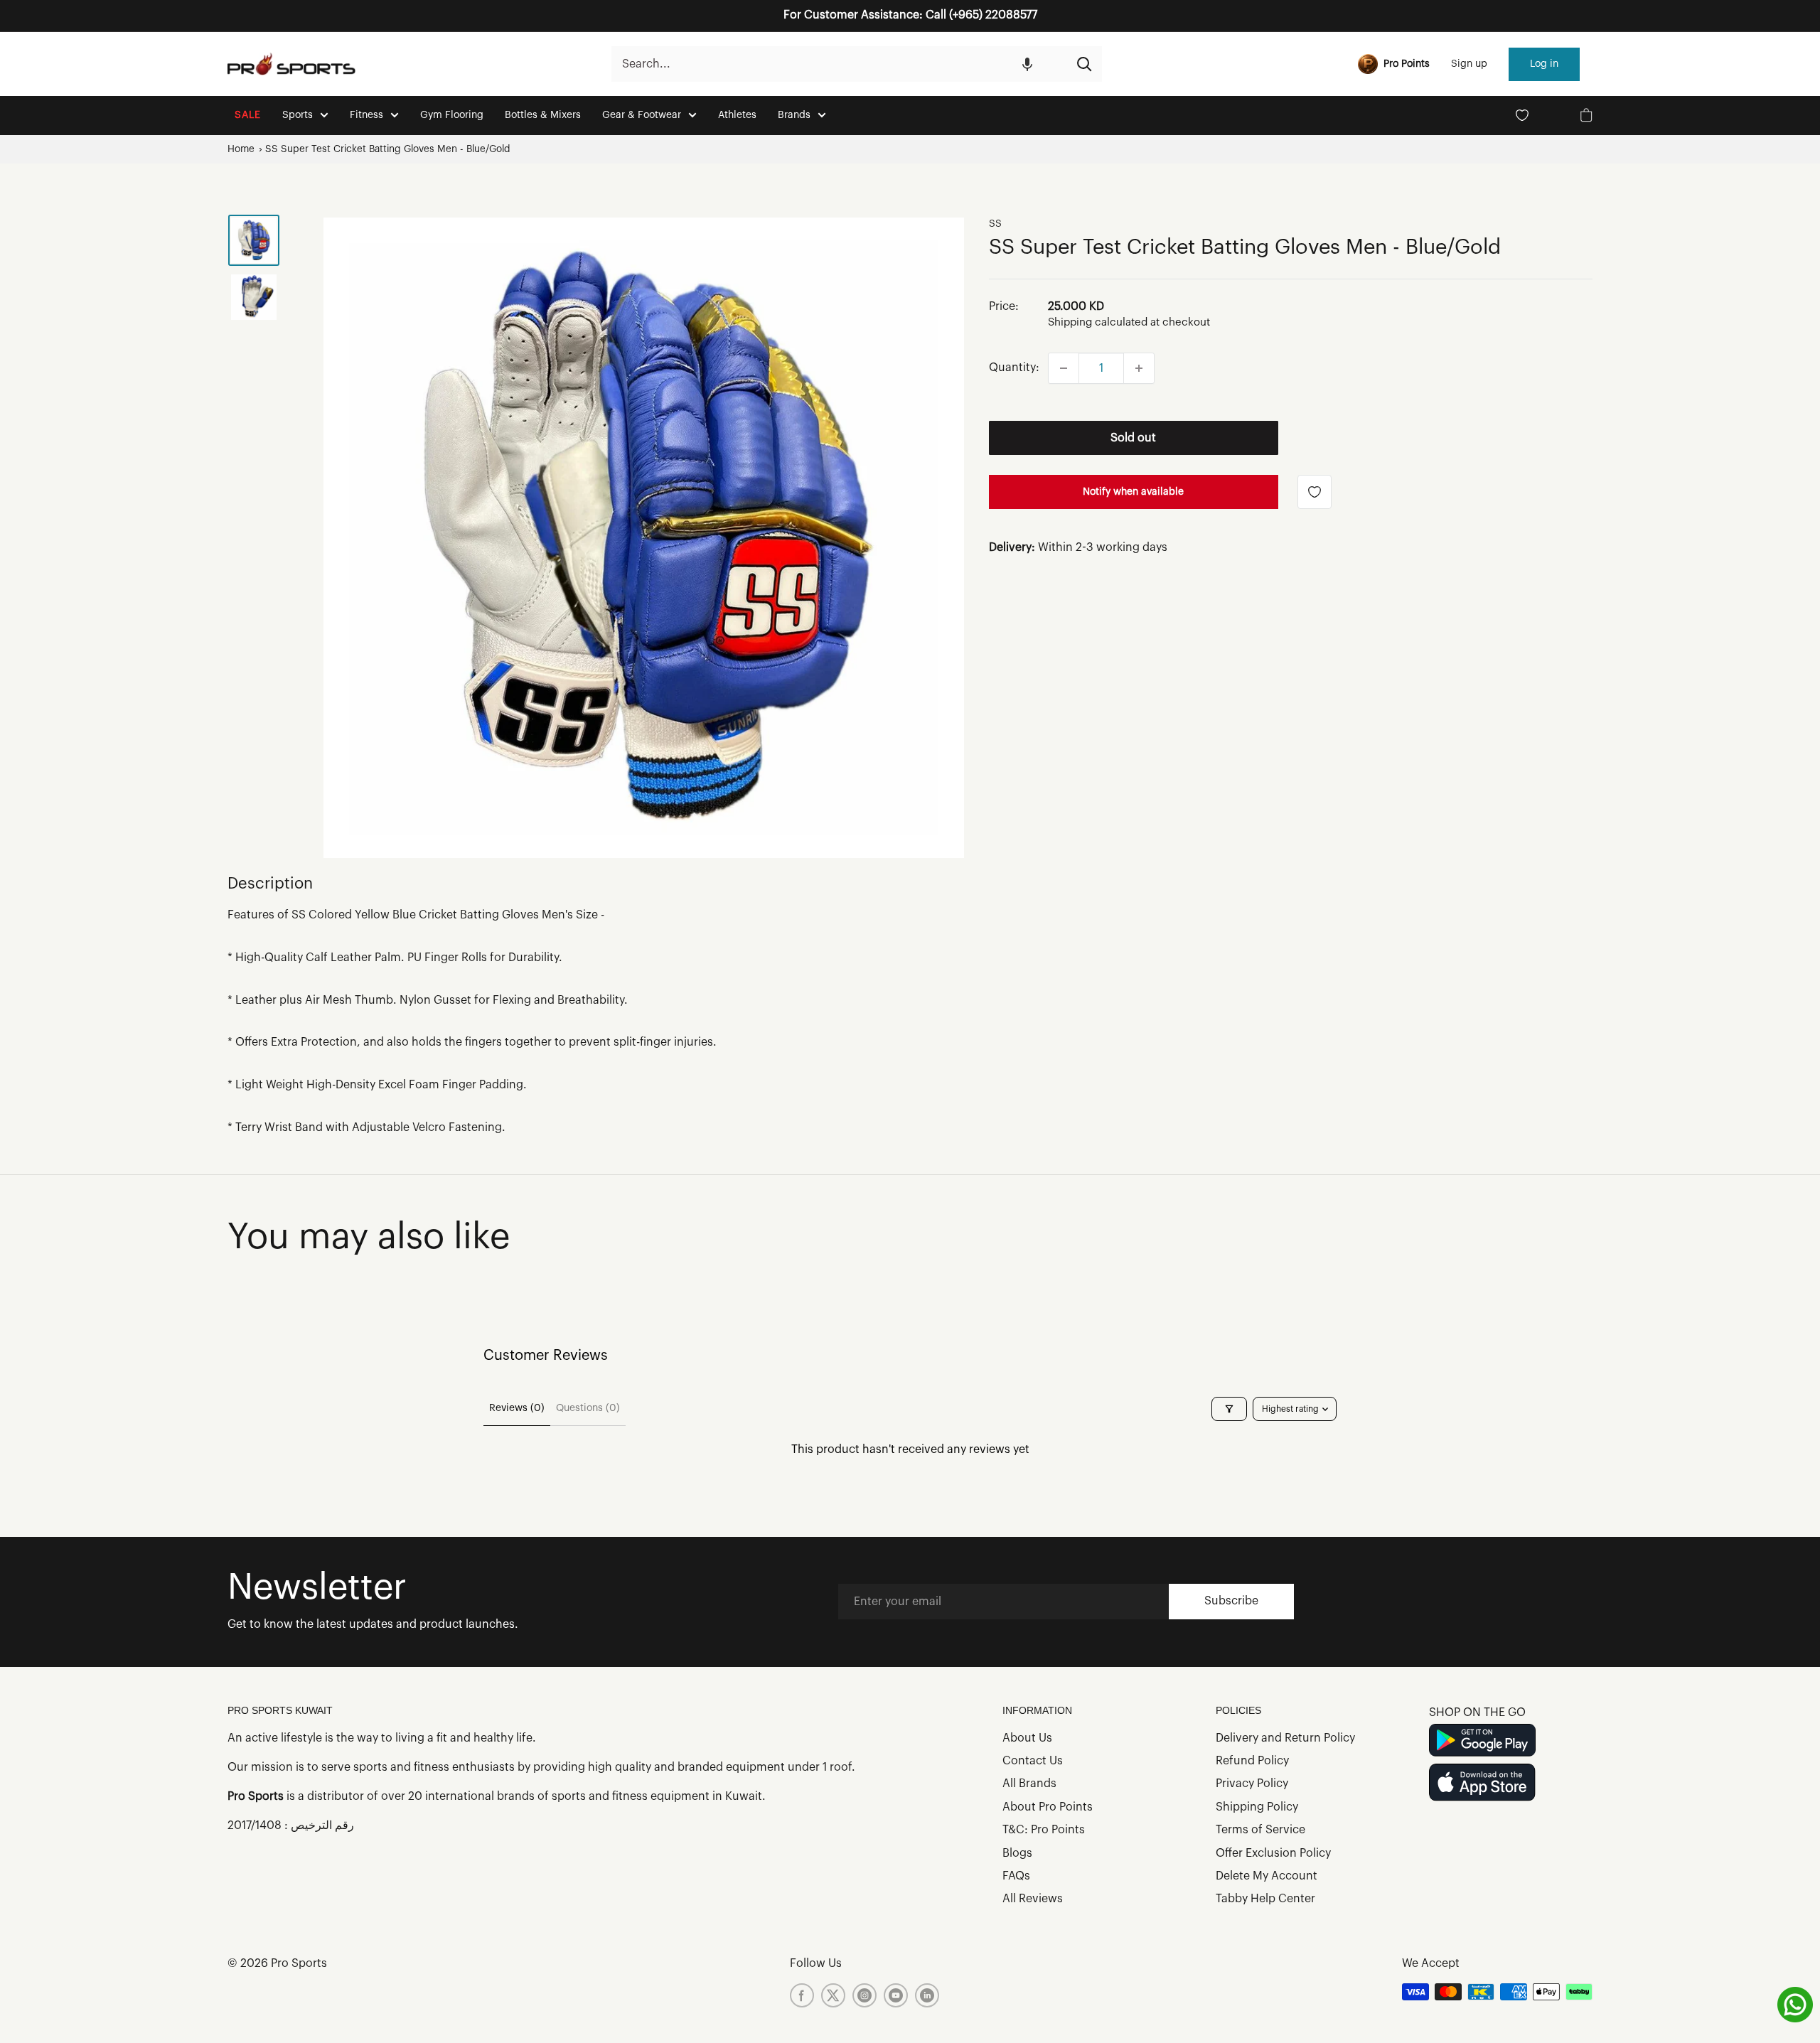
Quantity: (1014, 368)
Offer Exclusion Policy (1273, 1853)
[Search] (1084, 64)
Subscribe (1231, 1601)
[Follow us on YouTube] (896, 1995)
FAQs (1016, 1876)
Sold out (1133, 438)
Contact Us (1033, 1761)
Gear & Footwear (642, 115)
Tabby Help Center (1265, 1899)
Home (241, 149)
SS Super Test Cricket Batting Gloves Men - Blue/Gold (388, 149)
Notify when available (1133, 492)
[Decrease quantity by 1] (1064, 368)
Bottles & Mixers (543, 115)
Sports (298, 115)
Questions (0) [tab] (588, 1408)
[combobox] (839, 64)
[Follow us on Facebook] (802, 1995)
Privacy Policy (1252, 1784)
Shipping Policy (1257, 1807)
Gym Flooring (452, 115)
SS (995, 224)
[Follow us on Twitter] (833, 1995)
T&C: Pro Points (1044, 1830)
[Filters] (1229, 1409)
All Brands (1029, 1784)
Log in (1544, 64)
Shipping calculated (1098, 322)
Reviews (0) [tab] (517, 1408)
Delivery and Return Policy (1285, 1738)
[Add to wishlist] (1315, 492)
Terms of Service (1260, 1830)
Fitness (366, 115)
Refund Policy (1252, 1761)
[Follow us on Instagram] (864, 1995)
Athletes (737, 115)
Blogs (1017, 1853)
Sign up (1469, 64)
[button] (1027, 64)
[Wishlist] (1522, 115)
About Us (1027, 1738)
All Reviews (1033, 1899)
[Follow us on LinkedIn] (927, 1995)
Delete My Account (1267, 1876)
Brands (794, 115)
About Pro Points (1048, 1807)
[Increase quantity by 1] (1139, 368)
